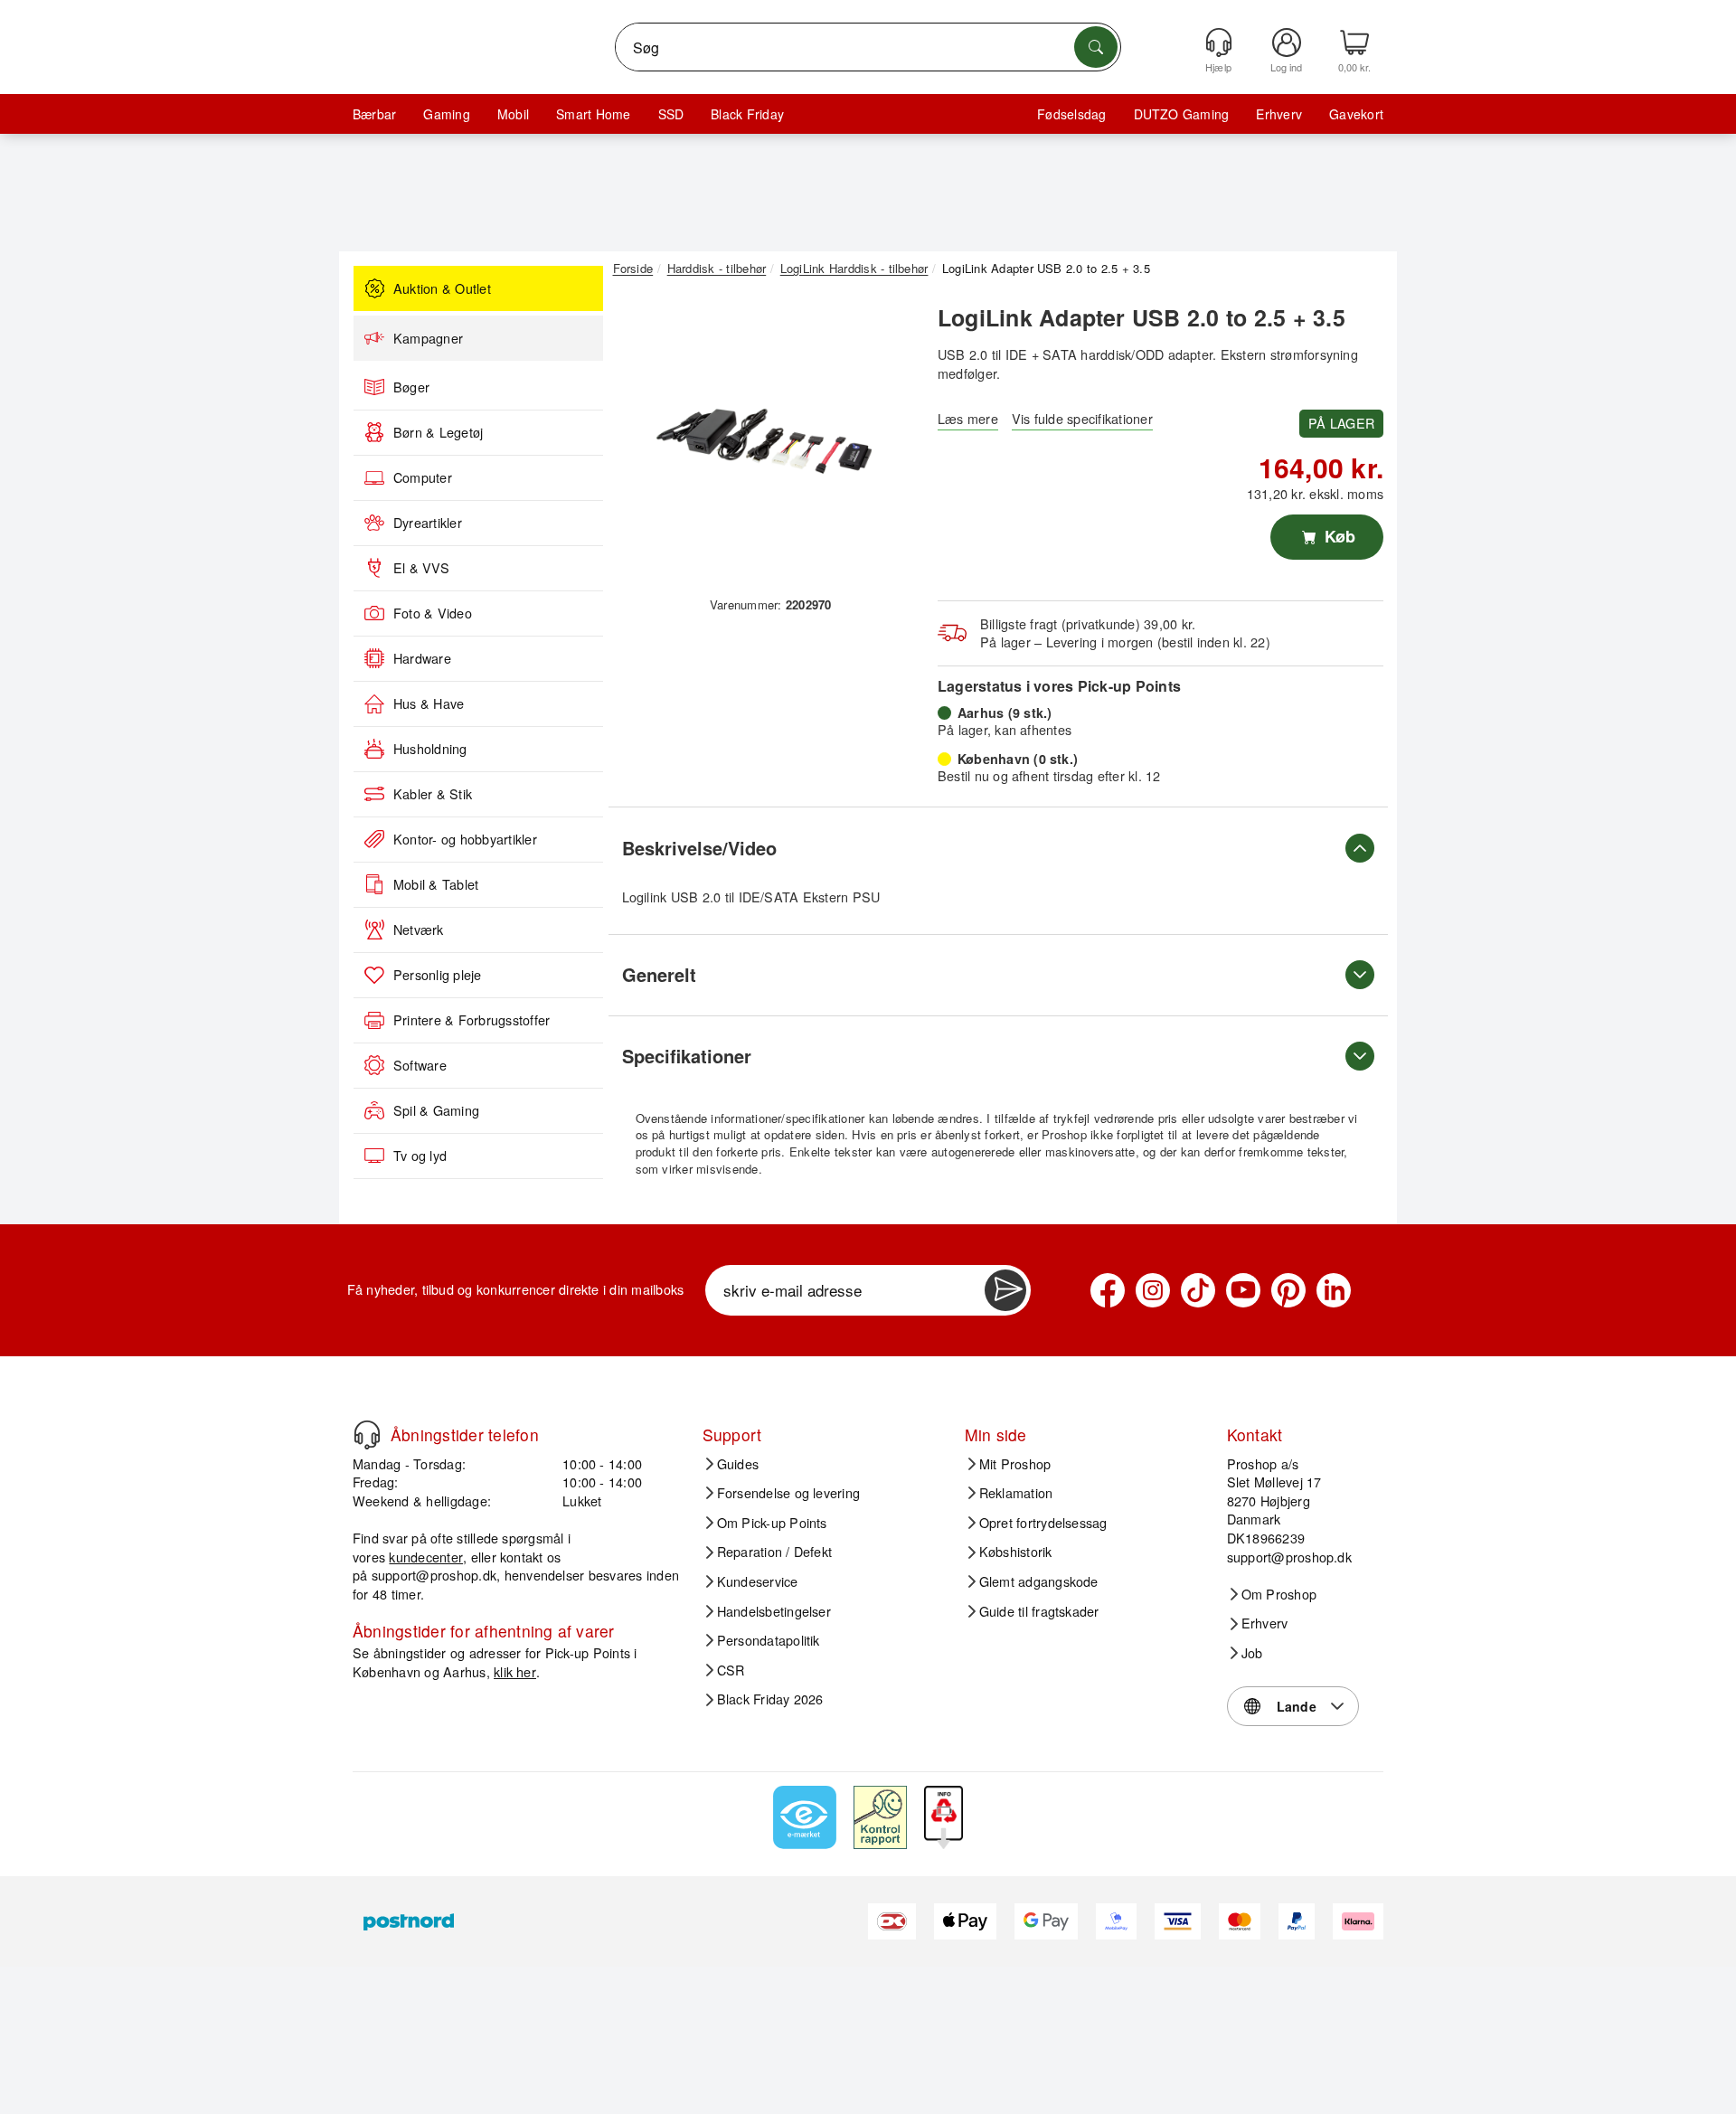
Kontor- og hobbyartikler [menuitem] (465, 839)
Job (1252, 1653)
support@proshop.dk (434, 1575)
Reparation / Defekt (775, 1552)
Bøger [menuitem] (411, 387)
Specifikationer (687, 1056)
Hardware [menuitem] (422, 658)
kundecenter (426, 1557)
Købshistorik (1016, 1552)
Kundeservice (758, 1581)
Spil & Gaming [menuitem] (436, 1110)
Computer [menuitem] (423, 477)
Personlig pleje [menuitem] (438, 975)
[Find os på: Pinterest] (1288, 1290)
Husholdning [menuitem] (430, 749)
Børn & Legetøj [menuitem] (438, 432)
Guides (738, 1464)
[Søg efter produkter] (1096, 47)
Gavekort (1356, 114)
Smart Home (593, 114)
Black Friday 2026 (770, 1699)
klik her (515, 1671)
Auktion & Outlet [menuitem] (442, 288)
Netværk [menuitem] (419, 930)
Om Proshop (1279, 1594)
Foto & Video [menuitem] (433, 613)
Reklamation (1016, 1493)
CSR (731, 1670)
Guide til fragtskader (1039, 1611)
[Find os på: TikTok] (1198, 1290)
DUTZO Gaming (1182, 114)
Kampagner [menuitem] (428, 338)
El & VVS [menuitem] (421, 568)
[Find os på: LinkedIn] (1334, 1290)
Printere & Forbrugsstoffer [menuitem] (472, 1020)
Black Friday (747, 114)
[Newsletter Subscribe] (1005, 1290)
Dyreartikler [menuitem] (428, 523)
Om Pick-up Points (772, 1523)
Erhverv (1279, 114)
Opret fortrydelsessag (1043, 1523)
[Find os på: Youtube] (1243, 1290)
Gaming (446, 114)
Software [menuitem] (420, 1065)
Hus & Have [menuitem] (429, 703)
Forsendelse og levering (789, 1493)
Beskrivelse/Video (699, 848)
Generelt (659, 974)
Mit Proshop (1015, 1464)
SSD (671, 114)
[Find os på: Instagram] (1153, 1290)
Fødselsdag (1071, 114)
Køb (1338, 536)
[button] (764, 441)
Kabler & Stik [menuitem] (433, 794)
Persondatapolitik (769, 1640)
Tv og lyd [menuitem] (420, 1156)
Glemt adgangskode (1039, 1581)
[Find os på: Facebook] (1108, 1290)
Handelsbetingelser (774, 1611)
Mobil (513, 114)
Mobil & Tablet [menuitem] (436, 884)
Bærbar (374, 114)
